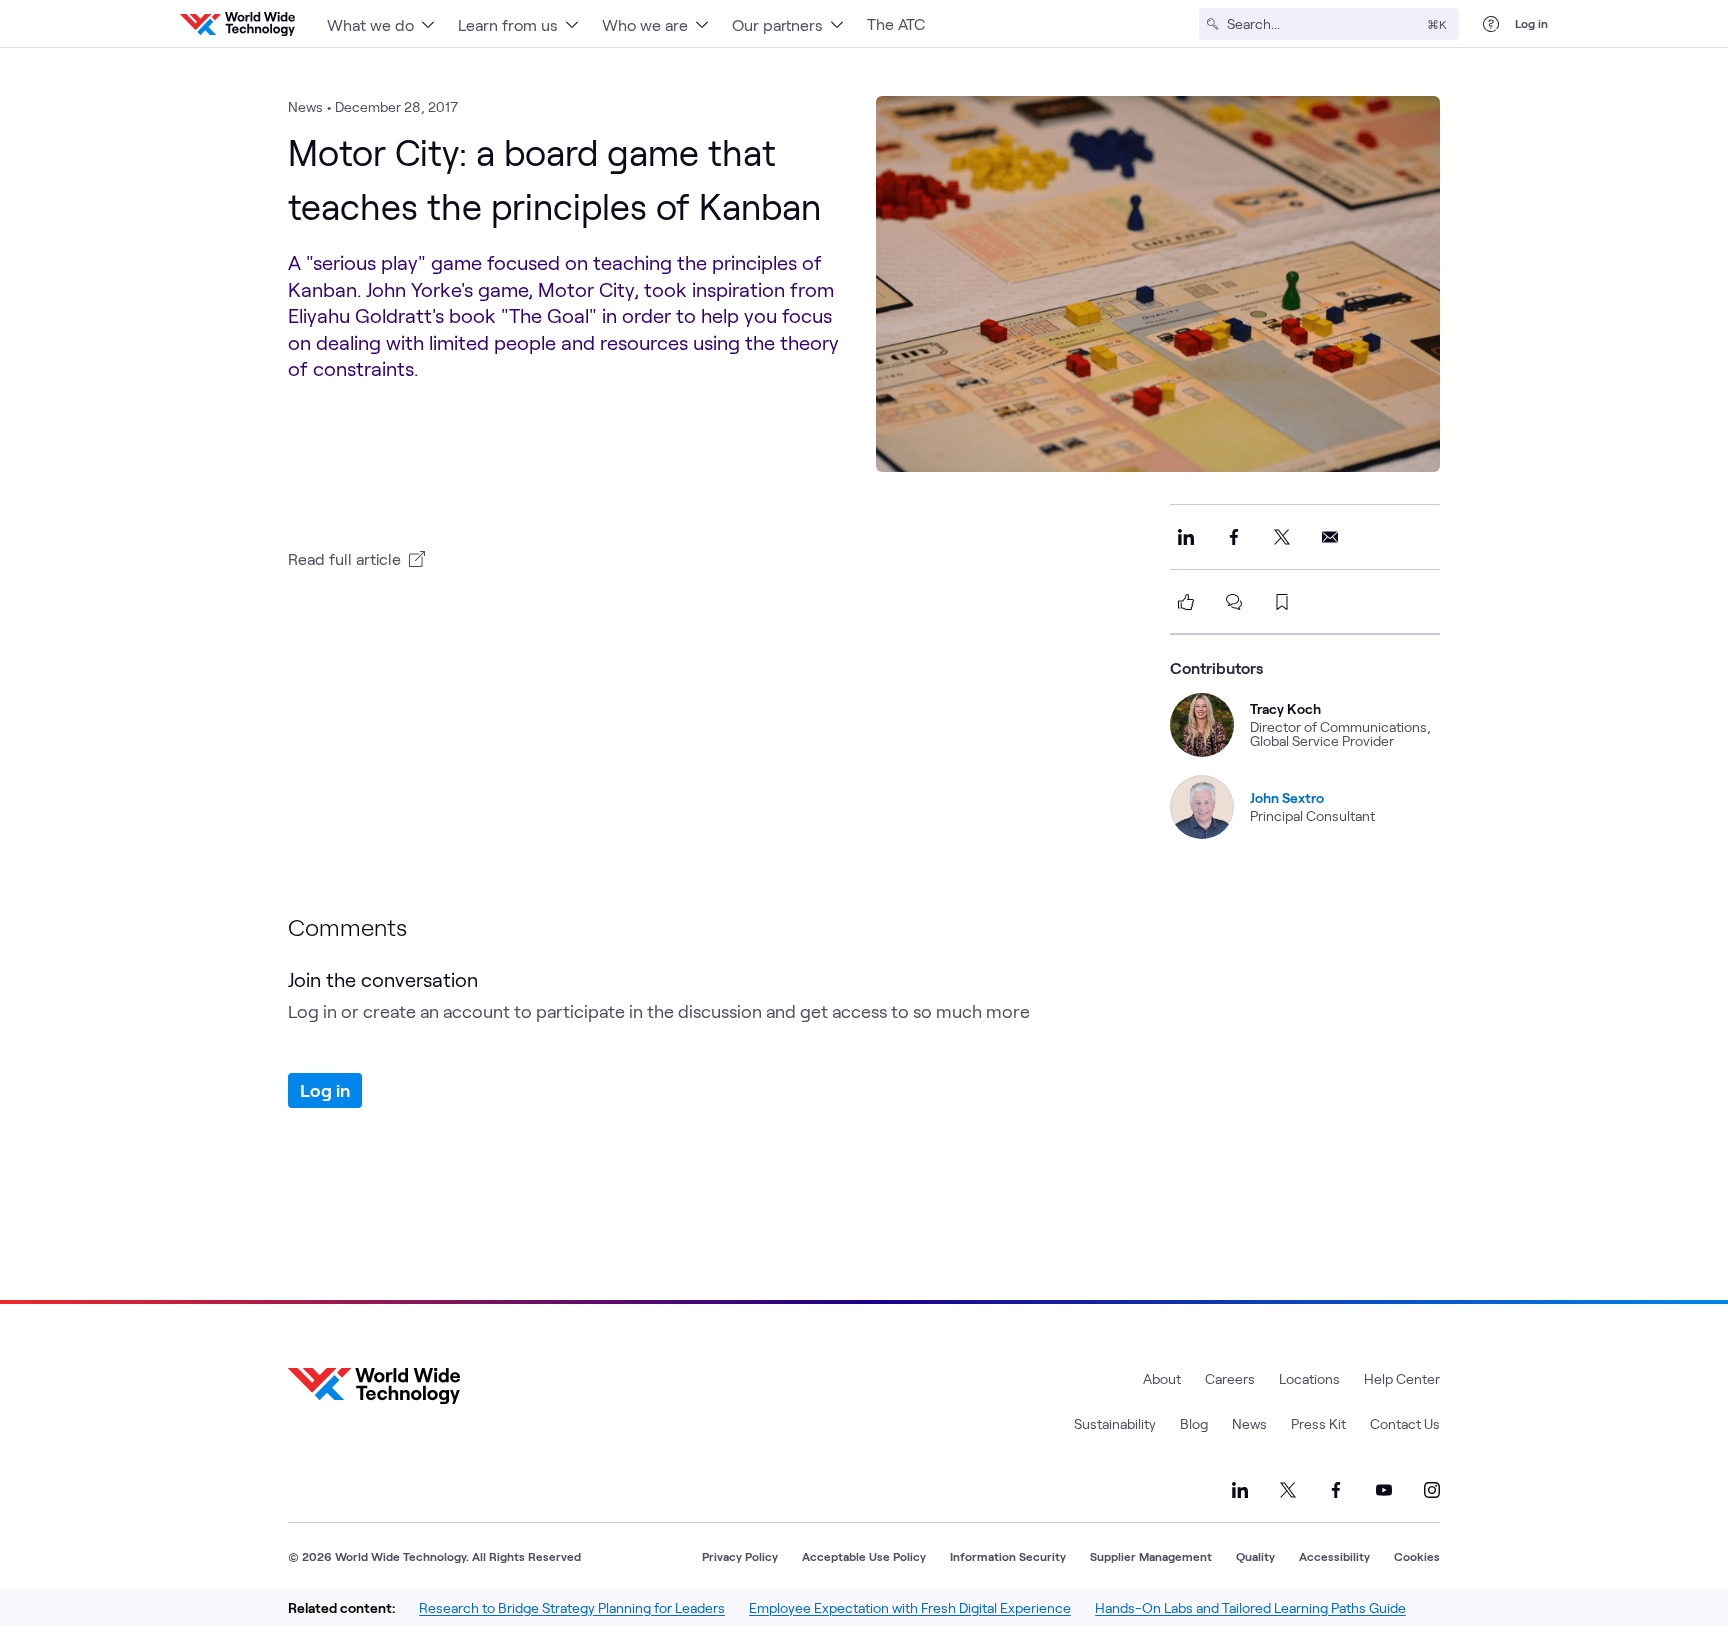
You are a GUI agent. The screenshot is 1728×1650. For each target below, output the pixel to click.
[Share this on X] (1282, 537)
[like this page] (1186, 602)
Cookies (1417, 1556)
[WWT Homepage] (237, 24)
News (1249, 1423)
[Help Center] (1491, 24)
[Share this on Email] (1330, 537)
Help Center (1402, 1378)
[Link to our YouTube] (1384, 1490)
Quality (1255, 1556)
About (1162, 1378)
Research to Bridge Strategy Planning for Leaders (572, 1607)
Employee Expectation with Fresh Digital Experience (910, 1607)
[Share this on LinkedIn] (1186, 537)
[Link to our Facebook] (1336, 1490)
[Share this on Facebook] (1234, 537)
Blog (1194, 1423)
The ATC (896, 23)
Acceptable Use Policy (864, 1556)
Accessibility (1334, 1556)
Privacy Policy (740, 1556)
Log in (1531, 23)
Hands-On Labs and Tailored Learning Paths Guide (1250, 1607)
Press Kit (1318, 1423)
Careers (1230, 1378)
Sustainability (1115, 1423)
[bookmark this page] (1282, 602)
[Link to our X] (1288, 1490)
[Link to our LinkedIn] (1240, 1490)
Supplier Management (1151, 1556)
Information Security (1008, 1556)
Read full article (344, 558)
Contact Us (1405, 1423)
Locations (1309, 1378)
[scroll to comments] (1234, 602)
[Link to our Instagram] (1432, 1490)
